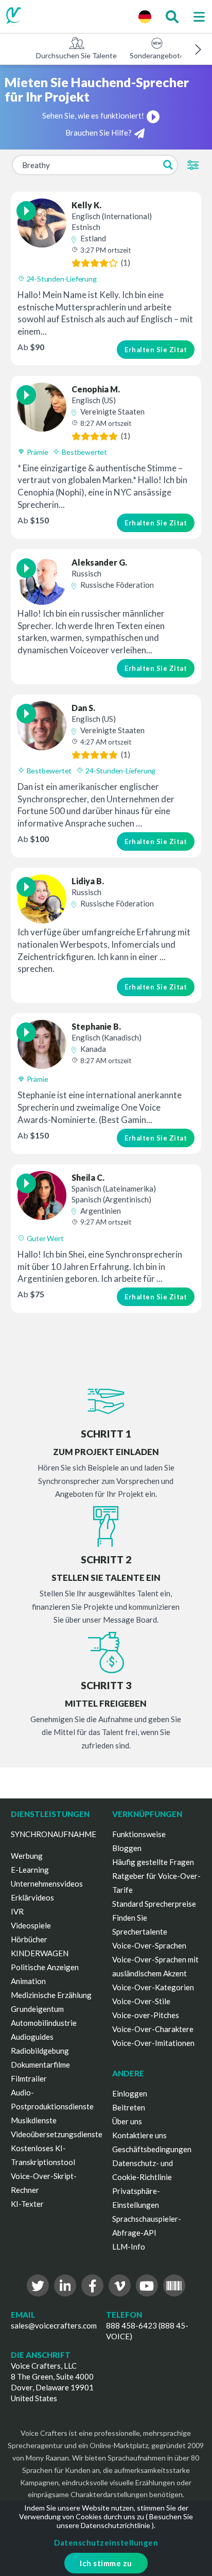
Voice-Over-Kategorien (153, 1987)
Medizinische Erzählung (51, 1995)
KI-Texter (27, 2204)
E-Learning (30, 1870)
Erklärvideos (32, 1897)
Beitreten (129, 2107)
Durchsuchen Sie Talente (76, 55)
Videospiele (31, 1925)
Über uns (127, 2121)
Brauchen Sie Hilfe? (99, 133)
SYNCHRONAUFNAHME (54, 1834)
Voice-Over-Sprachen (149, 1945)
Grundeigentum (37, 2009)
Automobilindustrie (44, 2023)
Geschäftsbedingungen (152, 2149)
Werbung (27, 1856)
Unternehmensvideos (47, 1884)
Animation (28, 1981)
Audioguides (32, 2037)
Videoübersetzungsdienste (57, 2134)
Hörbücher (29, 1939)
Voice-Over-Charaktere (153, 2029)
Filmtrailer (29, 2078)
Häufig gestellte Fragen (153, 1862)
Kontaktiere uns (139, 2135)
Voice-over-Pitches (146, 2015)
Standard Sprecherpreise (154, 1904)
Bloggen (127, 1848)
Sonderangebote (157, 55)
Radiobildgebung (40, 2051)
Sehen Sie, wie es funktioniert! (93, 115)
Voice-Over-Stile (141, 2001)
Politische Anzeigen (45, 1967)
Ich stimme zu (106, 2563)
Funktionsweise (139, 1834)
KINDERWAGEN (40, 1953)
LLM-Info (129, 2247)
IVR (17, 1911)
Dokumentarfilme (40, 2065)
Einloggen (130, 2093)
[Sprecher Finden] (172, 16)
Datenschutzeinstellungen (106, 2542)
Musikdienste (34, 2120)
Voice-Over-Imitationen (153, 2043)
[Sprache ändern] (145, 16)
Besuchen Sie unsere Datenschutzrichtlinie (125, 2521)
